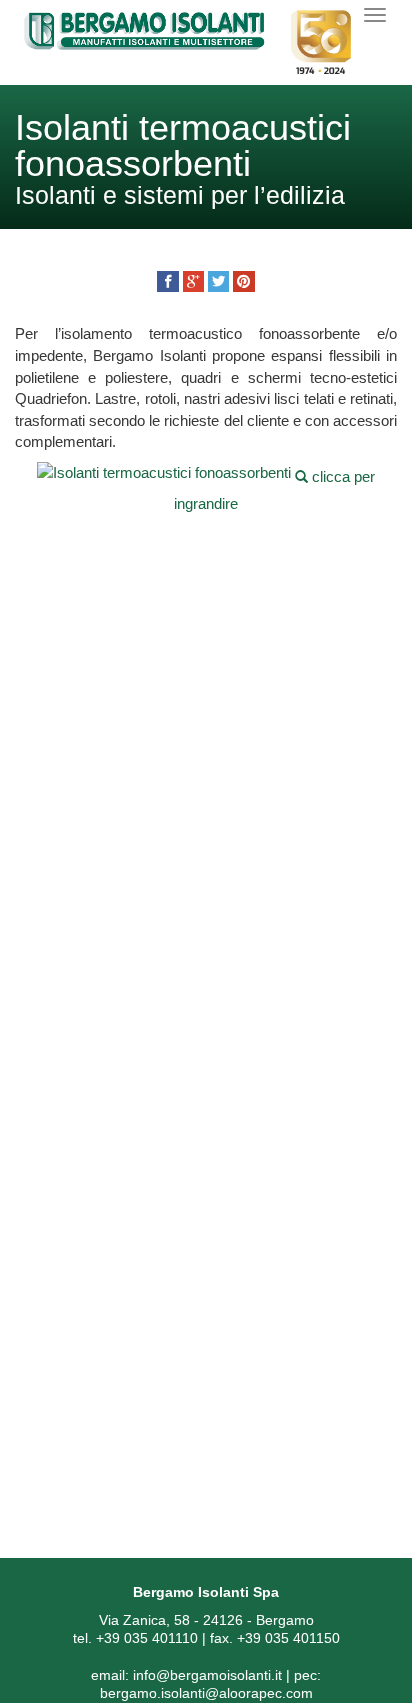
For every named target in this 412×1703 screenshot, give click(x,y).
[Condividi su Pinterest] (243, 281)
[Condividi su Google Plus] (193, 281)
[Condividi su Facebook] (167, 281)
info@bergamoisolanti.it (207, 1675)
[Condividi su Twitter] (218, 281)
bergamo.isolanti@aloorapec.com (206, 1693)
